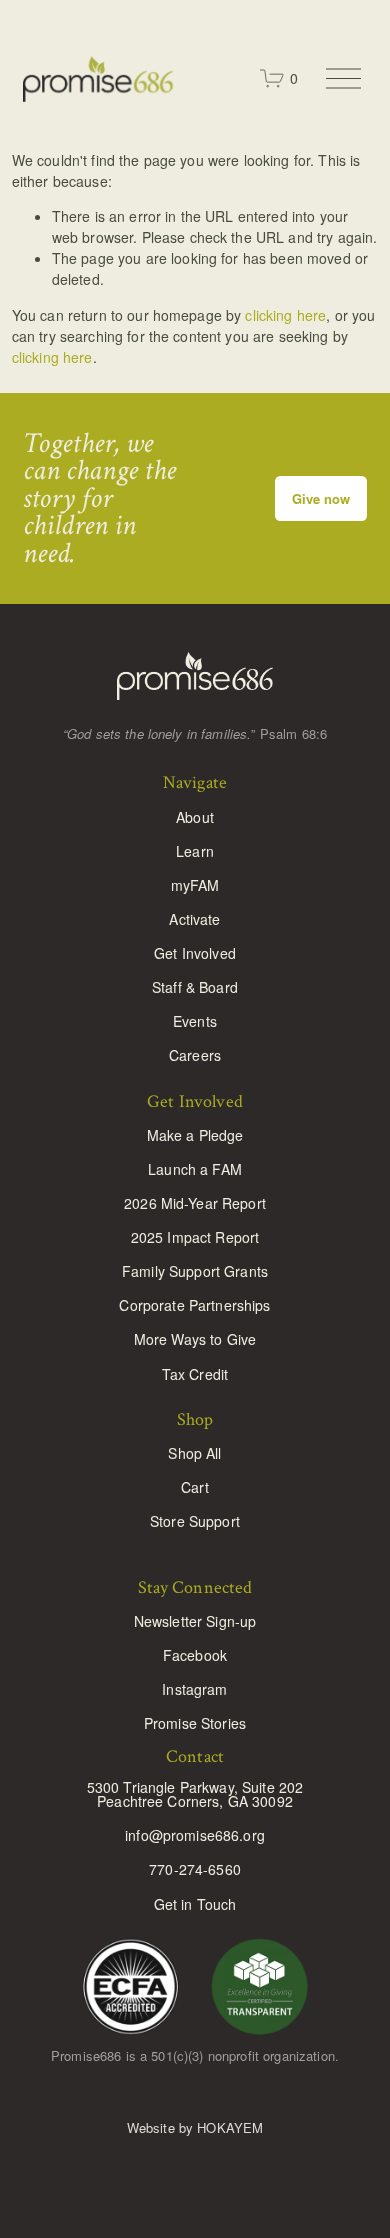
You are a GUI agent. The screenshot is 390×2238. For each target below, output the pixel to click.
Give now (321, 498)
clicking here (285, 315)
